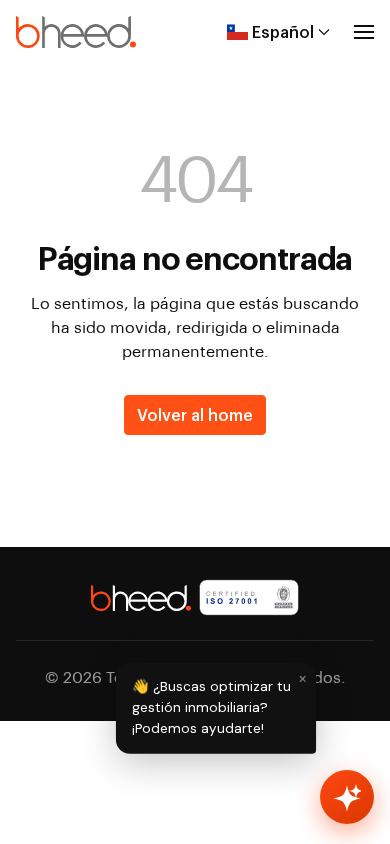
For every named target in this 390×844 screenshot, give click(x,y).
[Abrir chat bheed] (347, 797)
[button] (364, 32)
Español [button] (283, 31)
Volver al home (195, 414)
